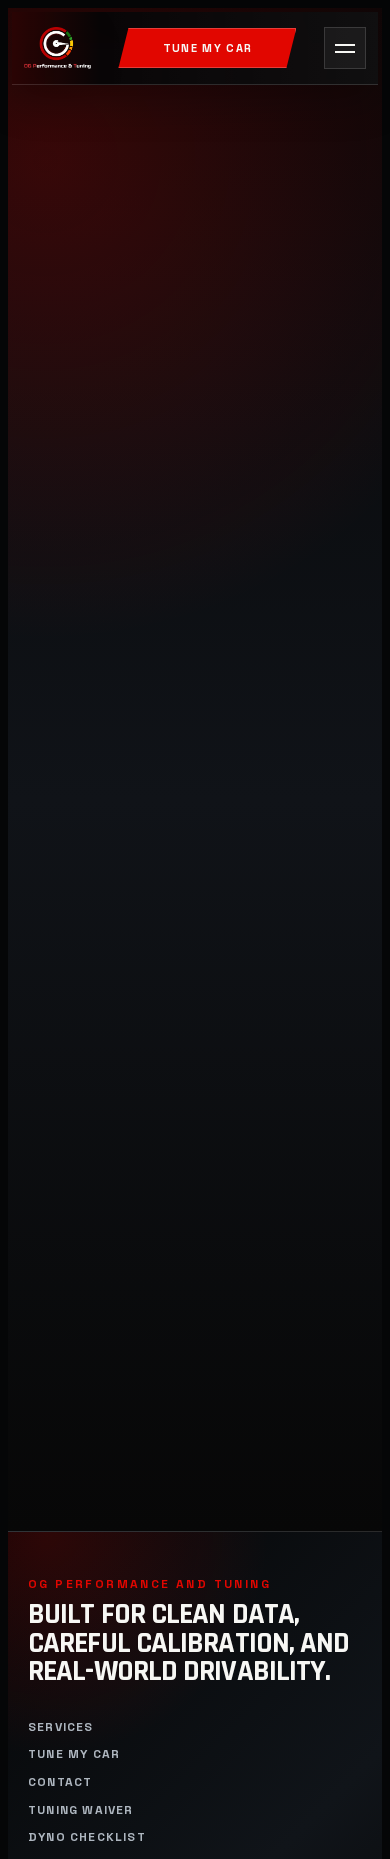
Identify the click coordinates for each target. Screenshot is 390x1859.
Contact (60, 1782)
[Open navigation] (345, 48)
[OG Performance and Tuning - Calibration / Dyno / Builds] (57, 48)
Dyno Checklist (87, 1837)
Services (61, 1727)
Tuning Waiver (81, 1810)
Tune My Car (208, 48)
